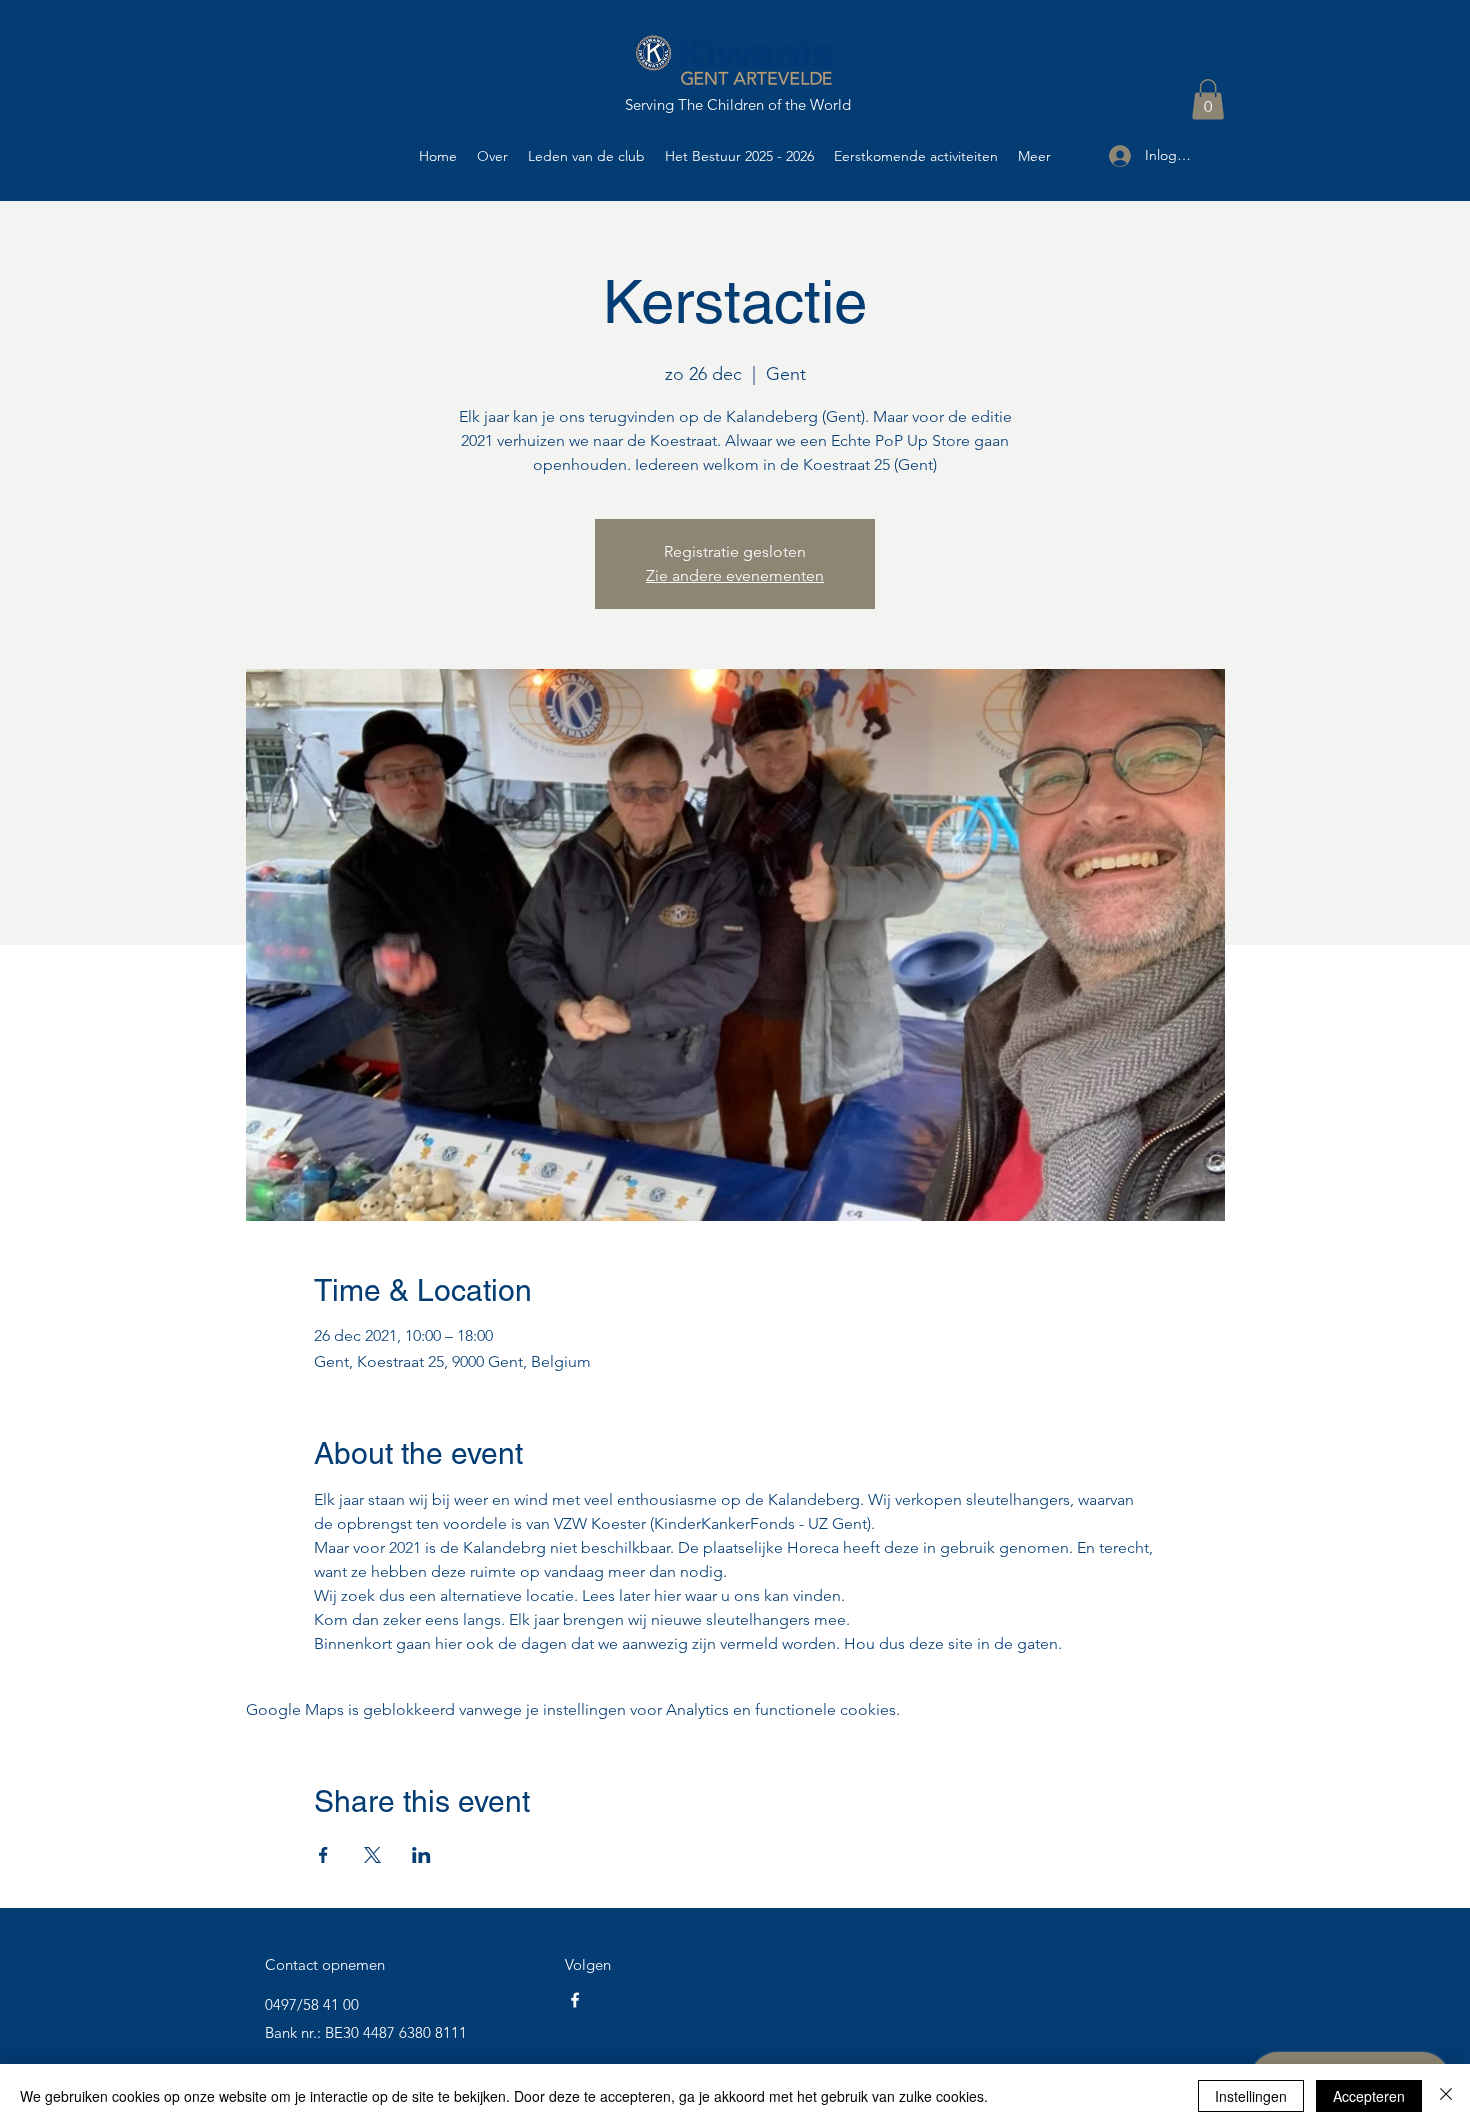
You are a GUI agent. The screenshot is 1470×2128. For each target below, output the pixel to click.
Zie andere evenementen (735, 575)
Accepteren (1369, 2096)
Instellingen (1251, 2096)
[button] (1208, 99)
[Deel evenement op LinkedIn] (421, 1855)
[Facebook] (575, 2000)
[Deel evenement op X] (372, 1855)
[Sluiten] (1446, 2096)
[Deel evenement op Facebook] (323, 1855)
